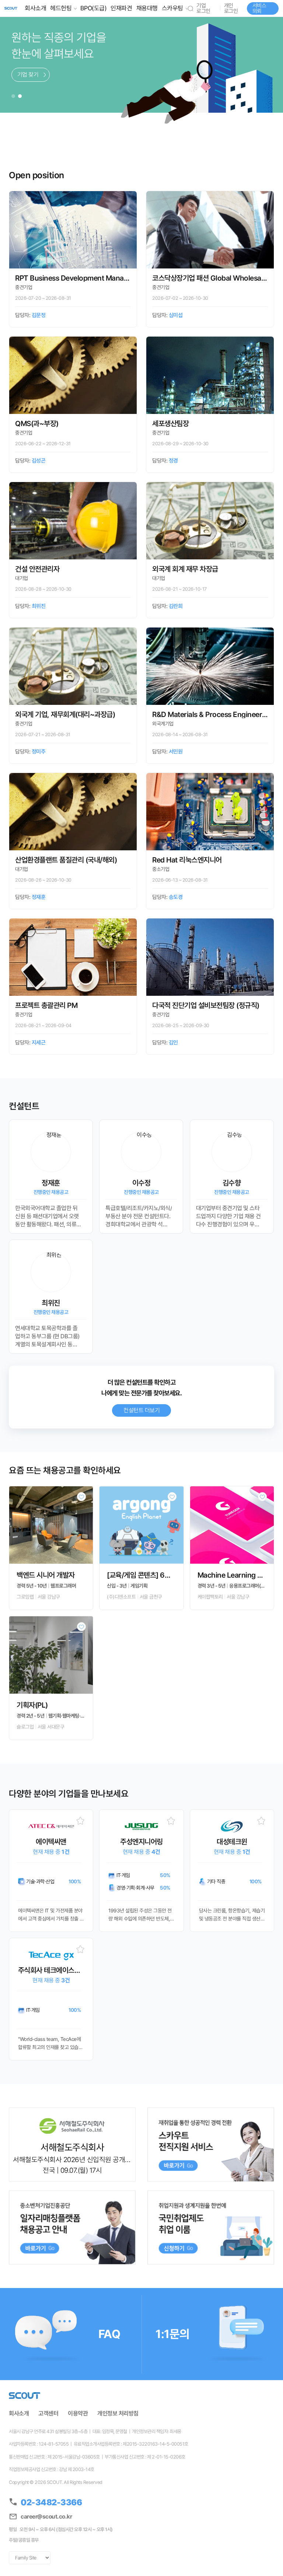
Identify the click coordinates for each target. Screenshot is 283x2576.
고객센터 (48, 2414)
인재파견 (121, 8)
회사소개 (35, 8)
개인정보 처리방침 (118, 2414)
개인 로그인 (231, 8)
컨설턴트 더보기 (141, 1410)
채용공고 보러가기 (38, 75)
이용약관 (78, 2414)
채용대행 (147, 8)
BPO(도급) (94, 8)
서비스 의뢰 (259, 8)
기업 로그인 (203, 8)
